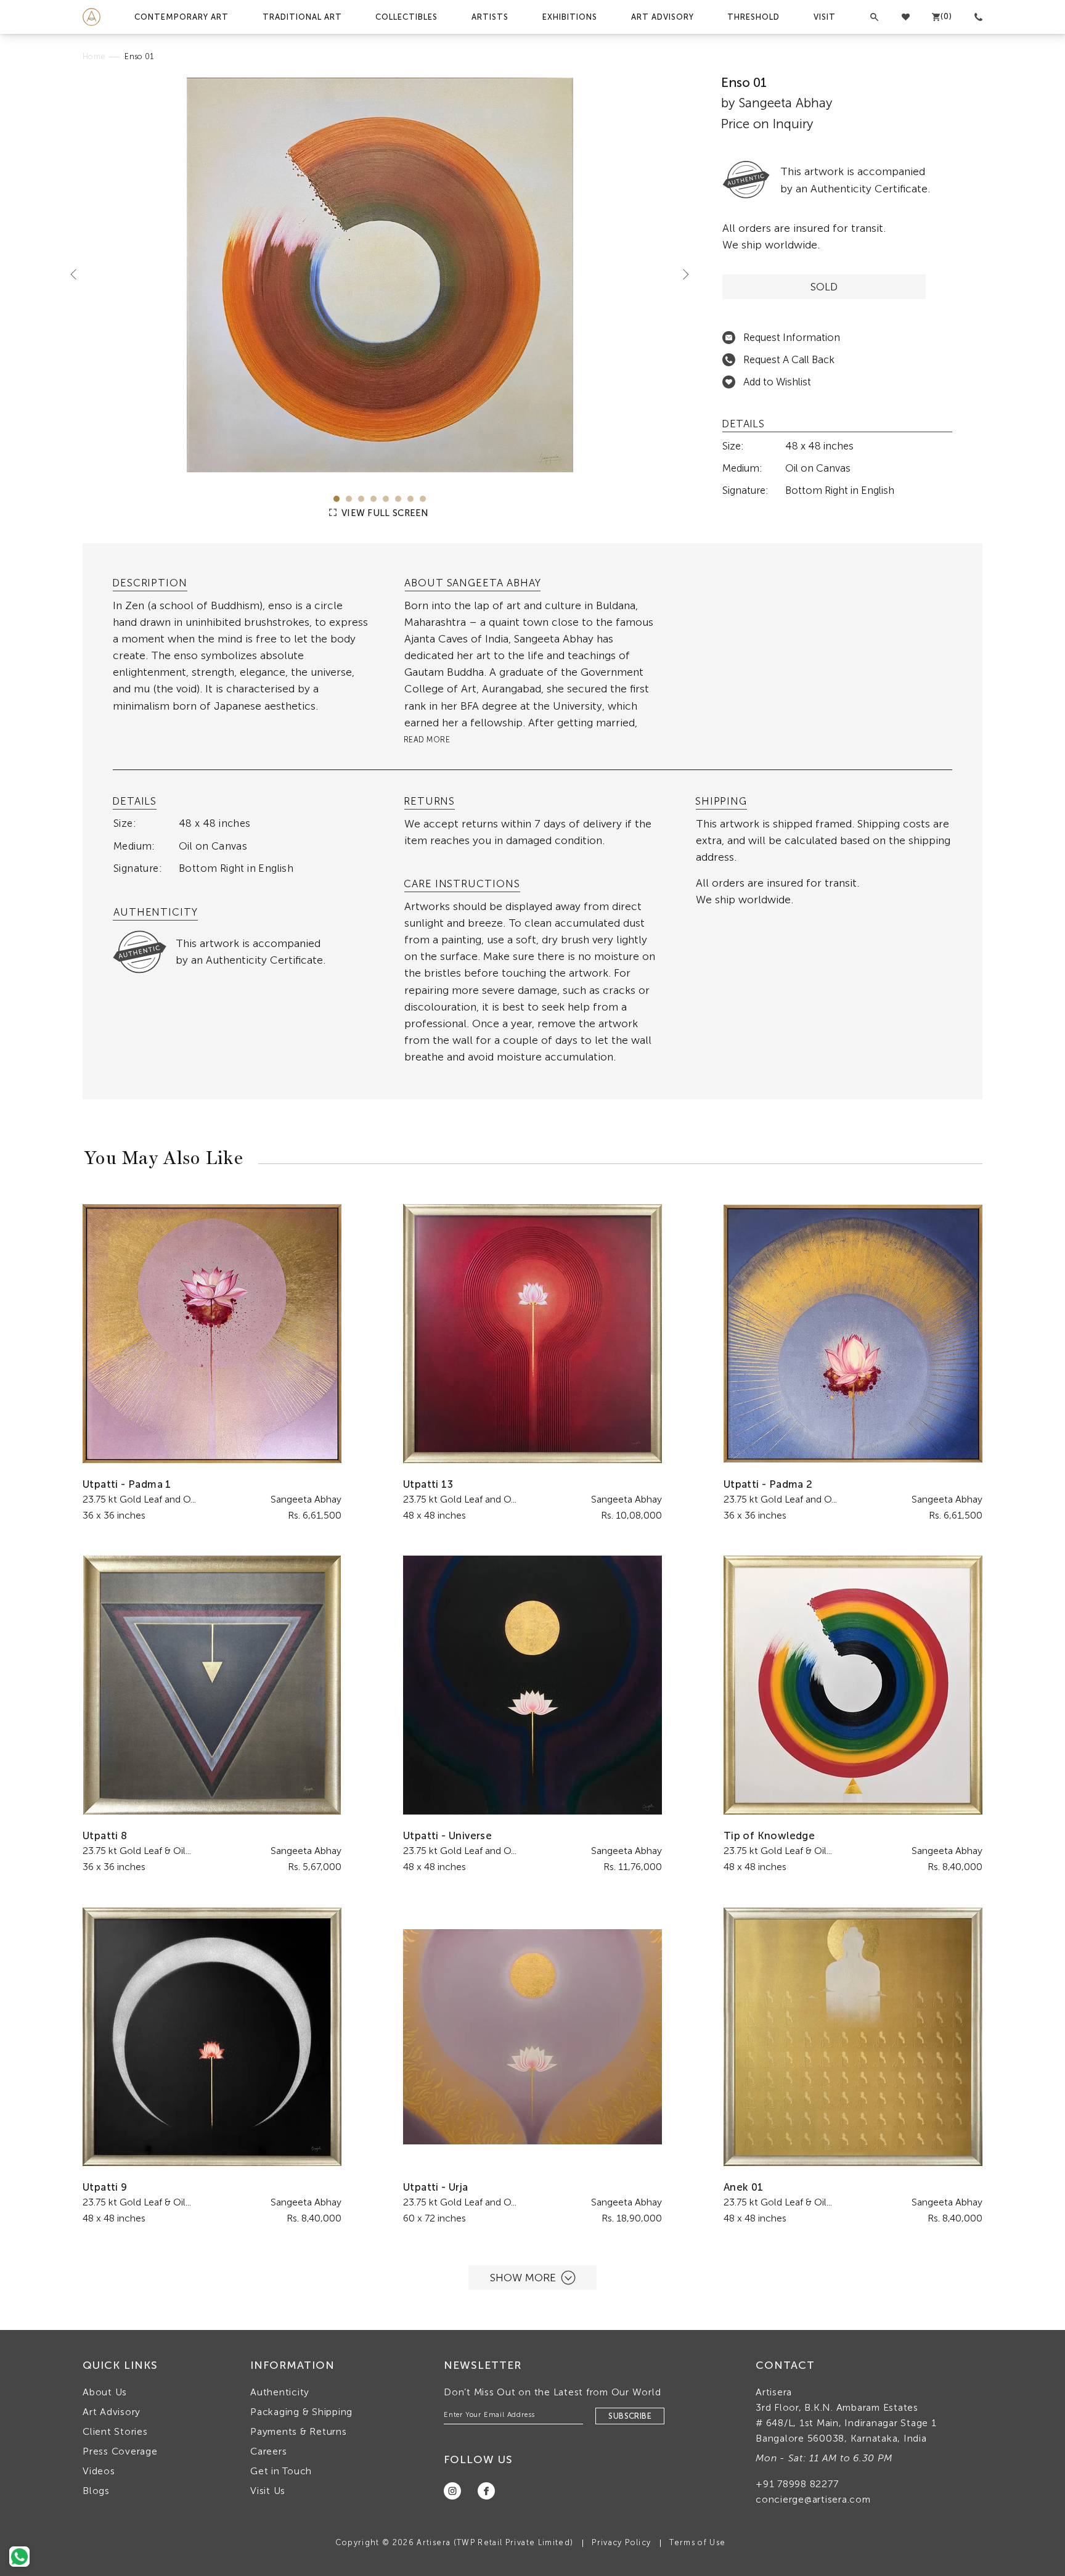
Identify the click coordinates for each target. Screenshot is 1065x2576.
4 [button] (373, 499)
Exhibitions (570, 17)
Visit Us (268, 2491)
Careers (268, 2451)
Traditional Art (302, 17)
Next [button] (681, 274)
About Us (105, 2392)
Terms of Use (697, 2542)
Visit (825, 17)
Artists (490, 17)
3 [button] (361, 499)
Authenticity (280, 2392)
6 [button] (398, 499)
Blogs (96, 2491)
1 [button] (337, 499)
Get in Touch (281, 2471)
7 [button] (410, 499)
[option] (380, 275)
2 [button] (349, 499)
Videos (99, 2471)
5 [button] (386, 499)
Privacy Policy (621, 2542)
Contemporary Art (182, 17)
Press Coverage (120, 2451)
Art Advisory (663, 17)
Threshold (753, 17)
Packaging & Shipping (301, 2412)
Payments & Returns (299, 2431)
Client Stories (115, 2431)
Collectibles (406, 17)
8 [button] (423, 499)
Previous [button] (78, 274)
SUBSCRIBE (630, 2416)
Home (94, 56)
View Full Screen (384, 513)
